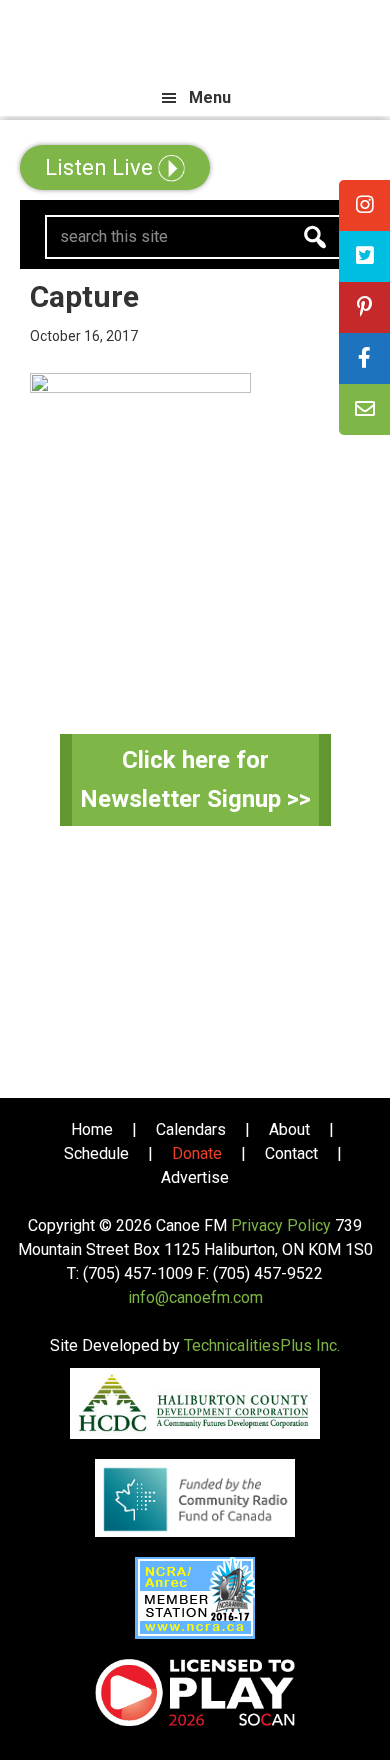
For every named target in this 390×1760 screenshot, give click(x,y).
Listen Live (101, 167)
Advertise (195, 1177)
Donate (197, 1153)
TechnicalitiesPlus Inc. (262, 1345)
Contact (291, 1153)
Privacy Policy (281, 1225)
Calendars (191, 1129)
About (289, 1129)
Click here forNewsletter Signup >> (195, 779)
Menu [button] (210, 97)
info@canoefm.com (195, 1297)
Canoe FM (195, 40)
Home (92, 1129)
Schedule (96, 1153)
